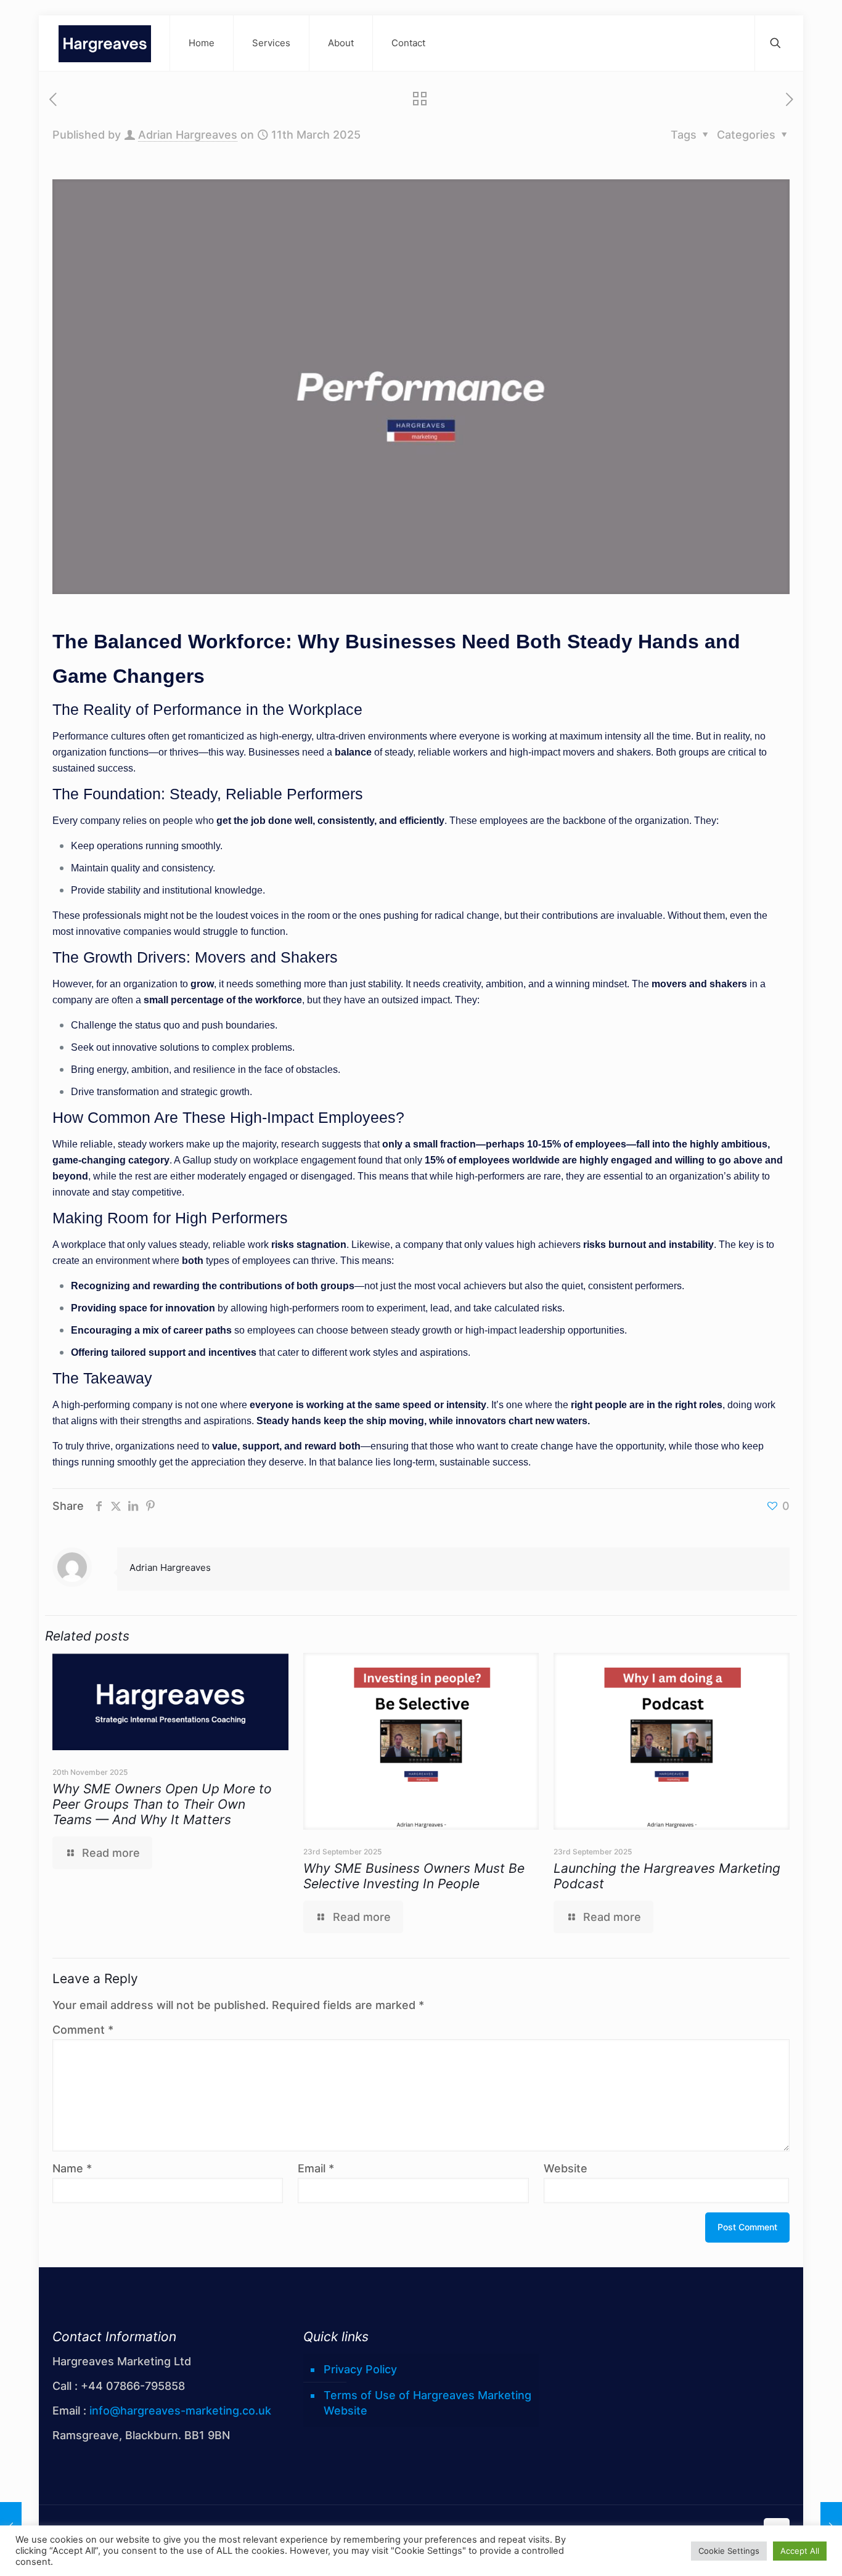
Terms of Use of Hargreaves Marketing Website (427, 2403)
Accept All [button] (800, 2551)
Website (566, 2168)
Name (72, 2168)
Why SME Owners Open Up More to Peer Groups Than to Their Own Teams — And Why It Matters (162, 1804)
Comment (83, 2030)
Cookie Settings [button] (729, 2551)
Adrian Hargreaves (188, 135)
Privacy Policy (360, 2369)
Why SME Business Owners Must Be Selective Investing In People (414, 1876)
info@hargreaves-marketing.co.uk (180, 2411)
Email (316, 2168)
